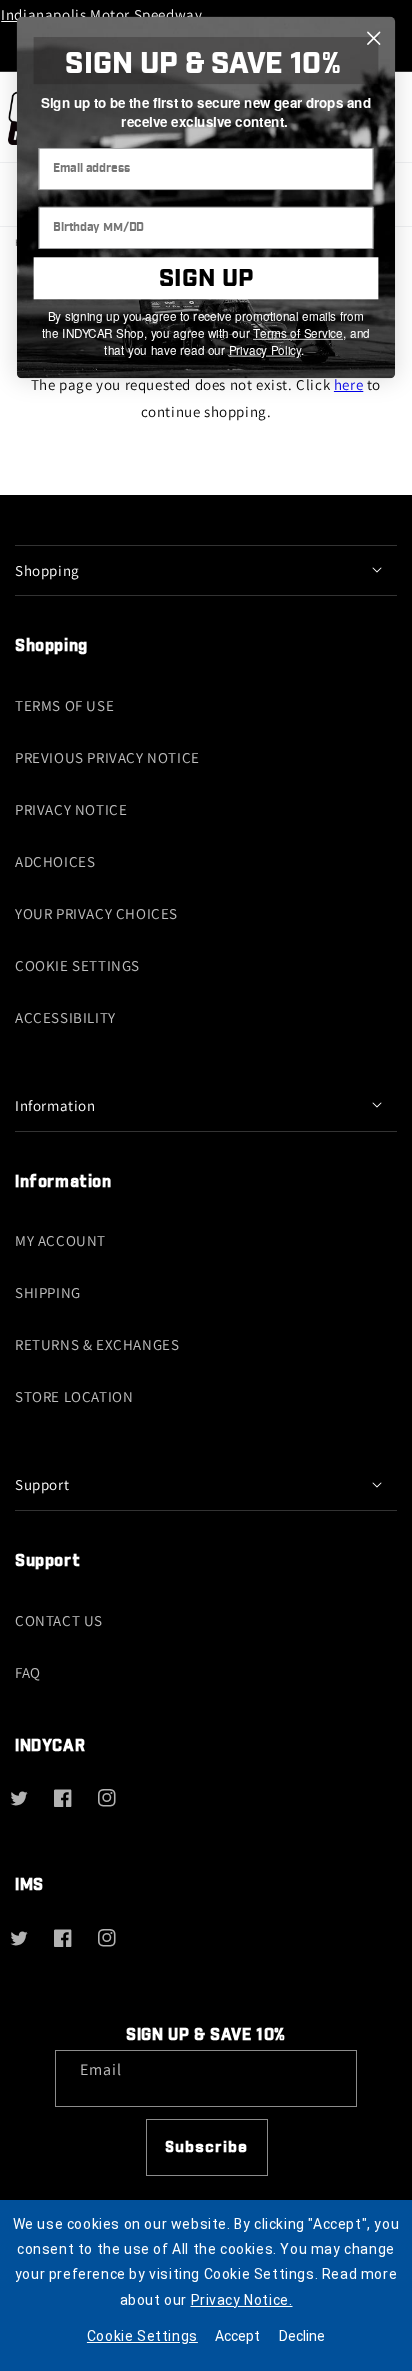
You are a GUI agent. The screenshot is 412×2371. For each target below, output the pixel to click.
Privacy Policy (265, 349)
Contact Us (59, 1620)
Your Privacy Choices (96, 913)
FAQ (28, 1672)
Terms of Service (298, 333)
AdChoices (55, 861)
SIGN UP (205, 278)
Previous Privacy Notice (107, 757)
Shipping (48, 1292)
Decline (302, 2336)
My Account (60, 1240)
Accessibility (65, 1017)
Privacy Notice (71, 809)
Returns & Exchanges (97, 1344)
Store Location (74, 1396)
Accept (237, 2336)
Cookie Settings (77, 965)
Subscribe (206, 2147)
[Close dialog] (373, 38)
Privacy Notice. (242, 2300)
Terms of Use (64, 705)
